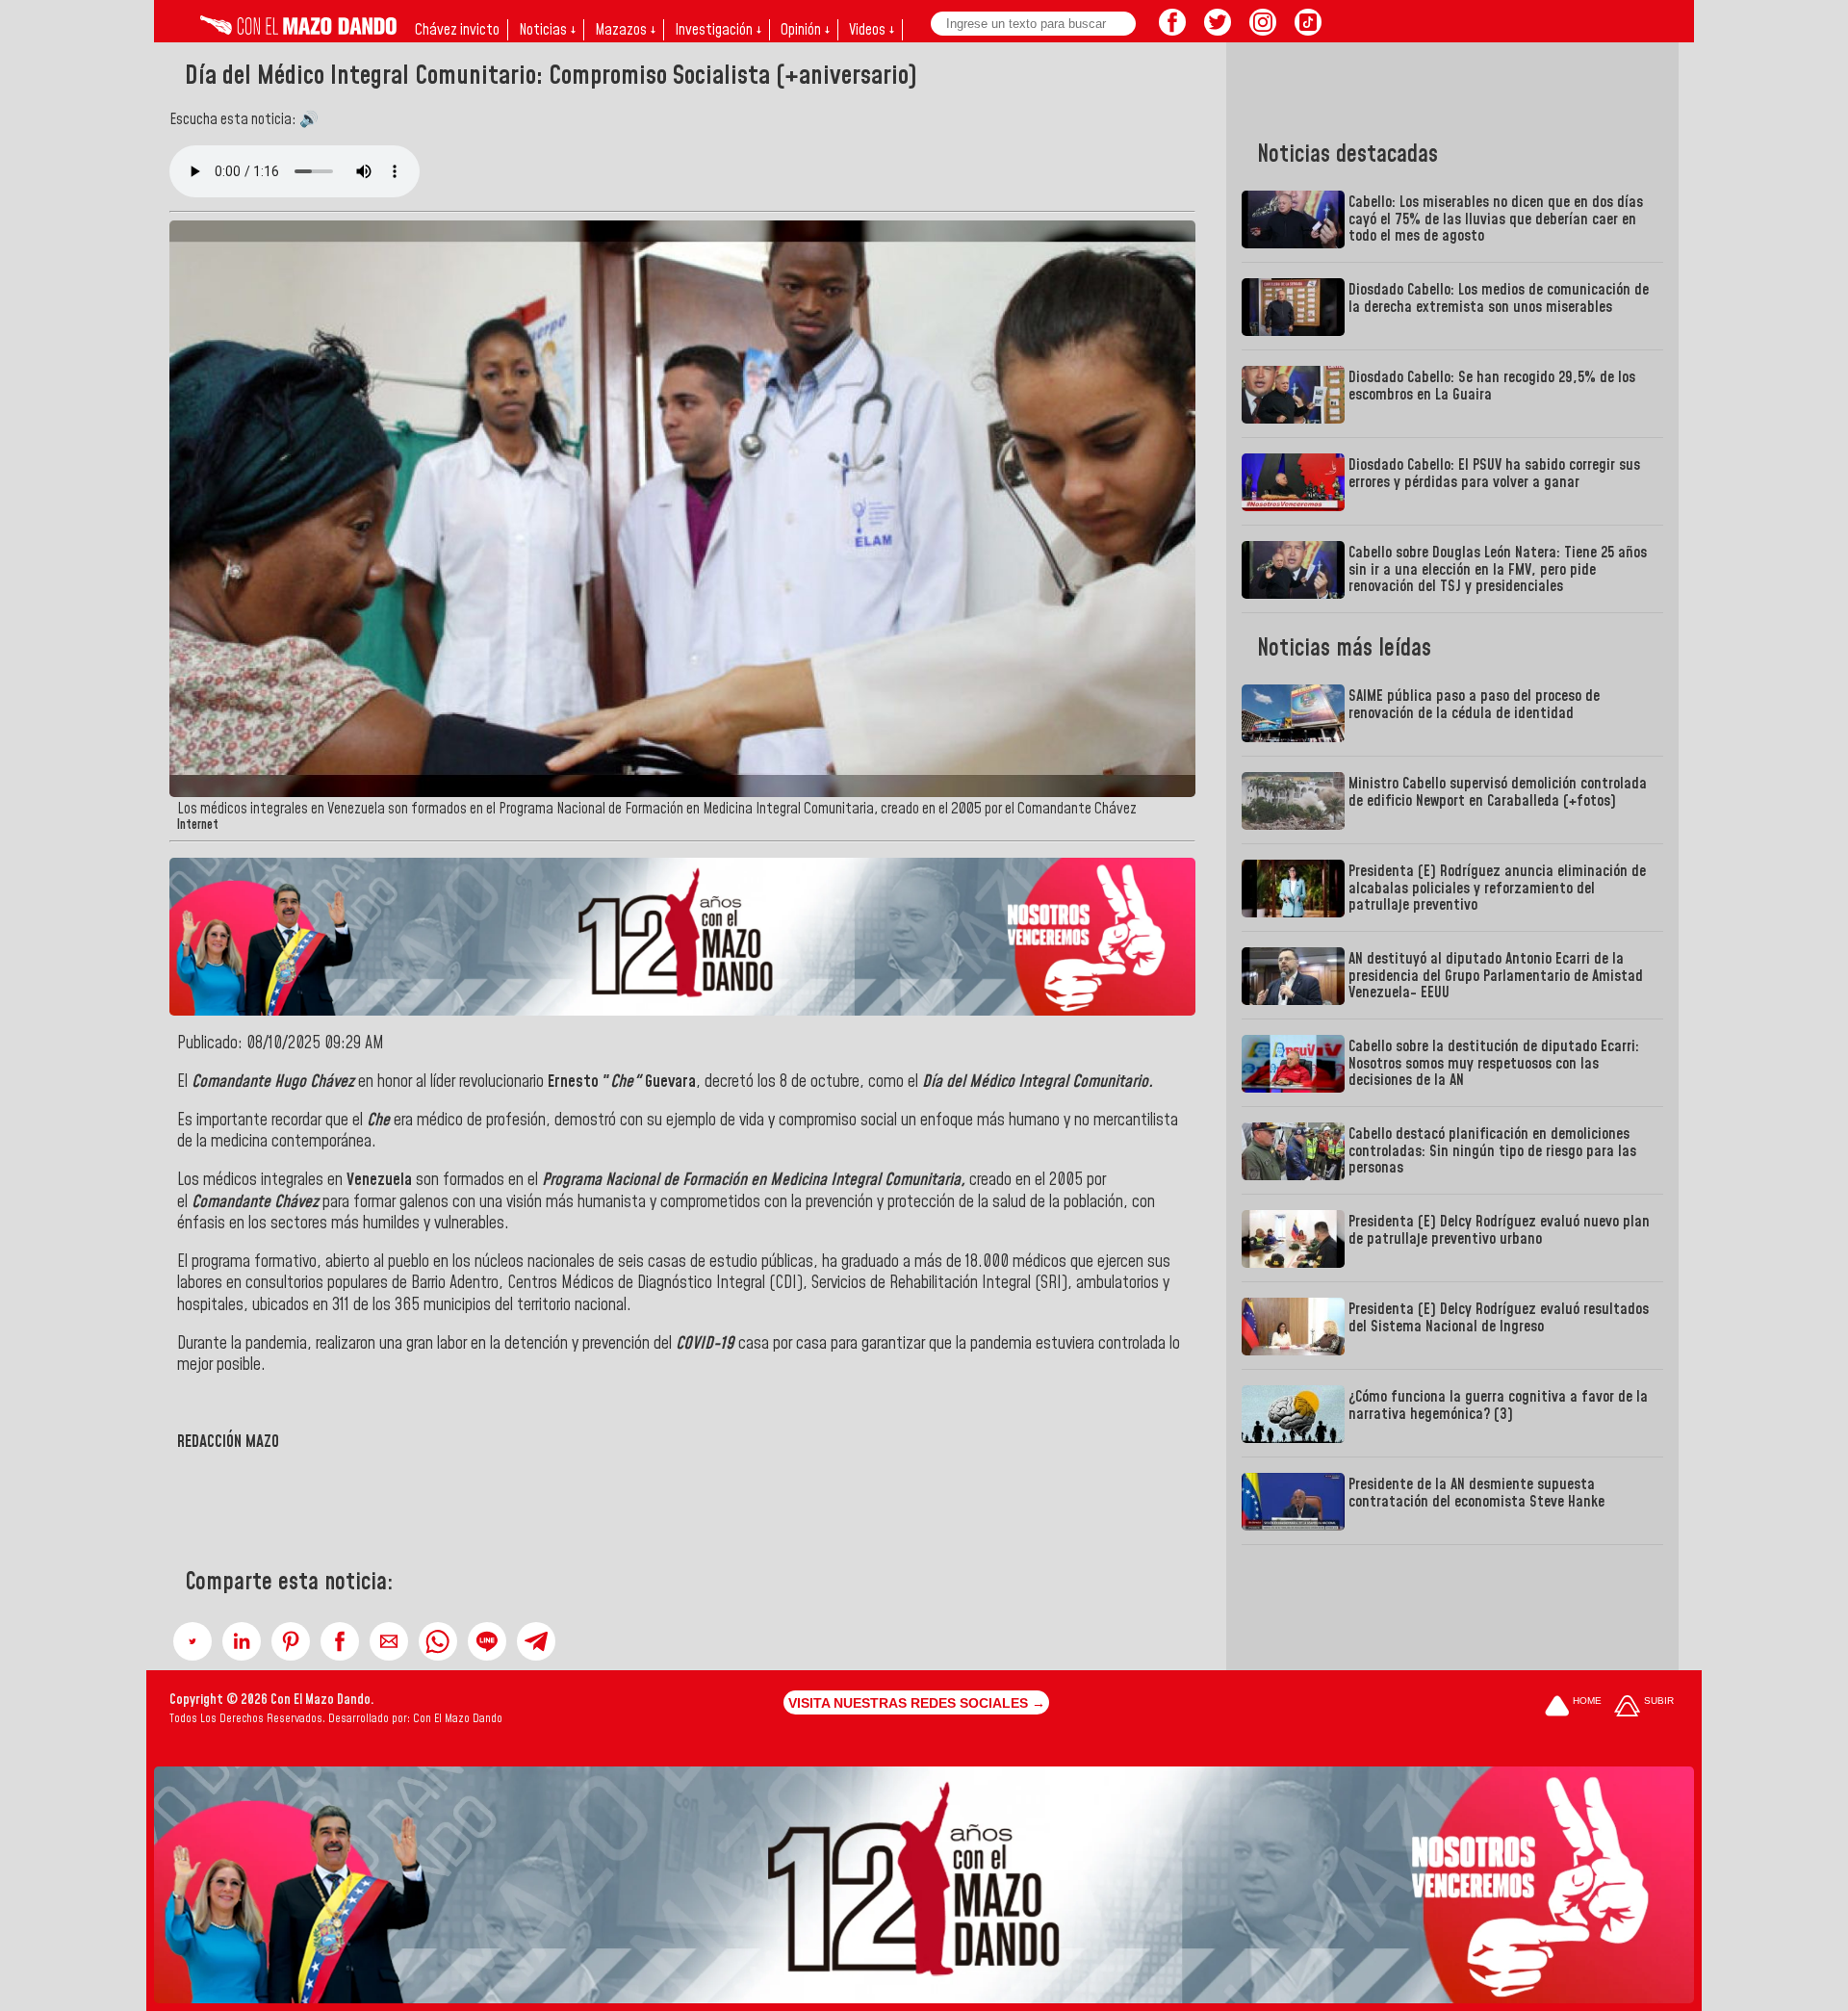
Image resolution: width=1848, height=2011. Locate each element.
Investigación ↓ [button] (718, 30)
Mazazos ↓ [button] (625, 30)
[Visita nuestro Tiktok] (1308, 30)
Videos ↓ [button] (872, 30)
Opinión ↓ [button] (805, 30)
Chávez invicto (457, 30)
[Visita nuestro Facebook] (1172, 30)
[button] (192, 1641)
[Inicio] (298, 30)
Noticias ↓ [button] (547, 30)
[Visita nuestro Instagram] (1263, 30)
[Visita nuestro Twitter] (1218, 30)
